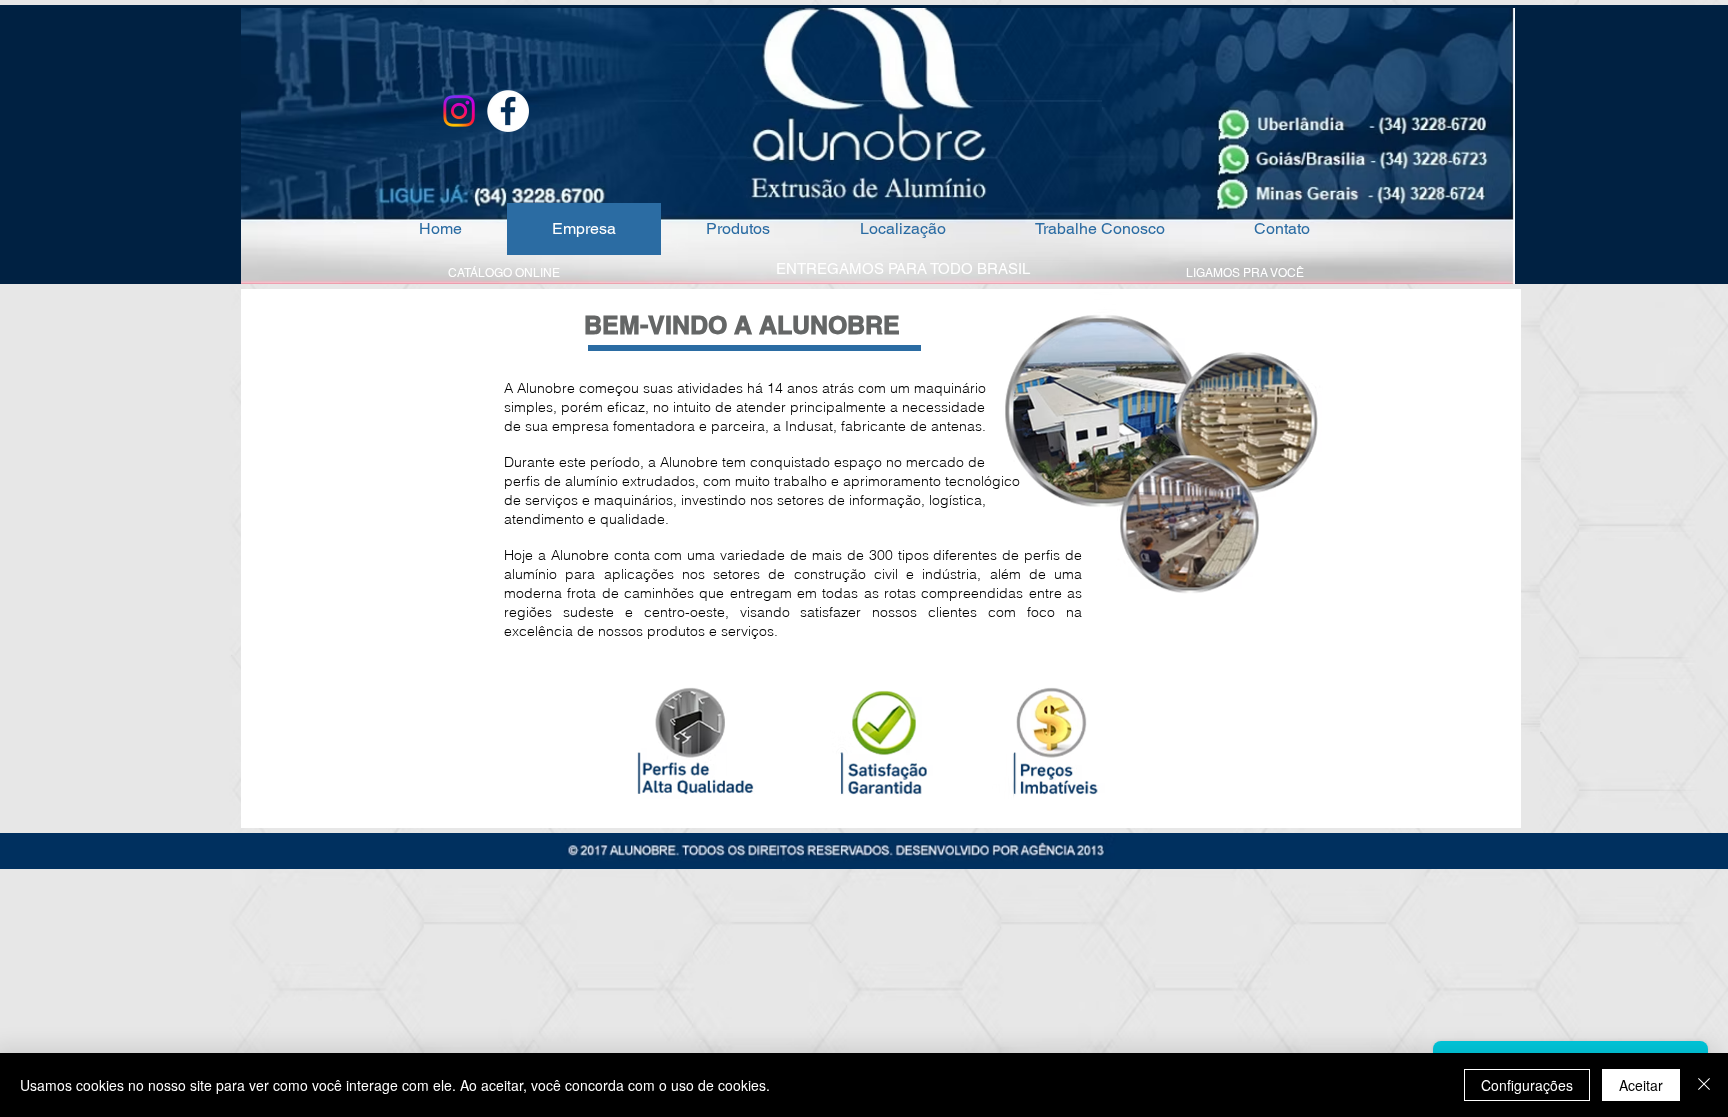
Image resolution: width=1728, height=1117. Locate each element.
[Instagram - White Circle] (459, 111)
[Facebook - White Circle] (508, 111)
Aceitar (1641, 1085)
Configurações (1527, 1085)
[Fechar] (1704, 1085)
